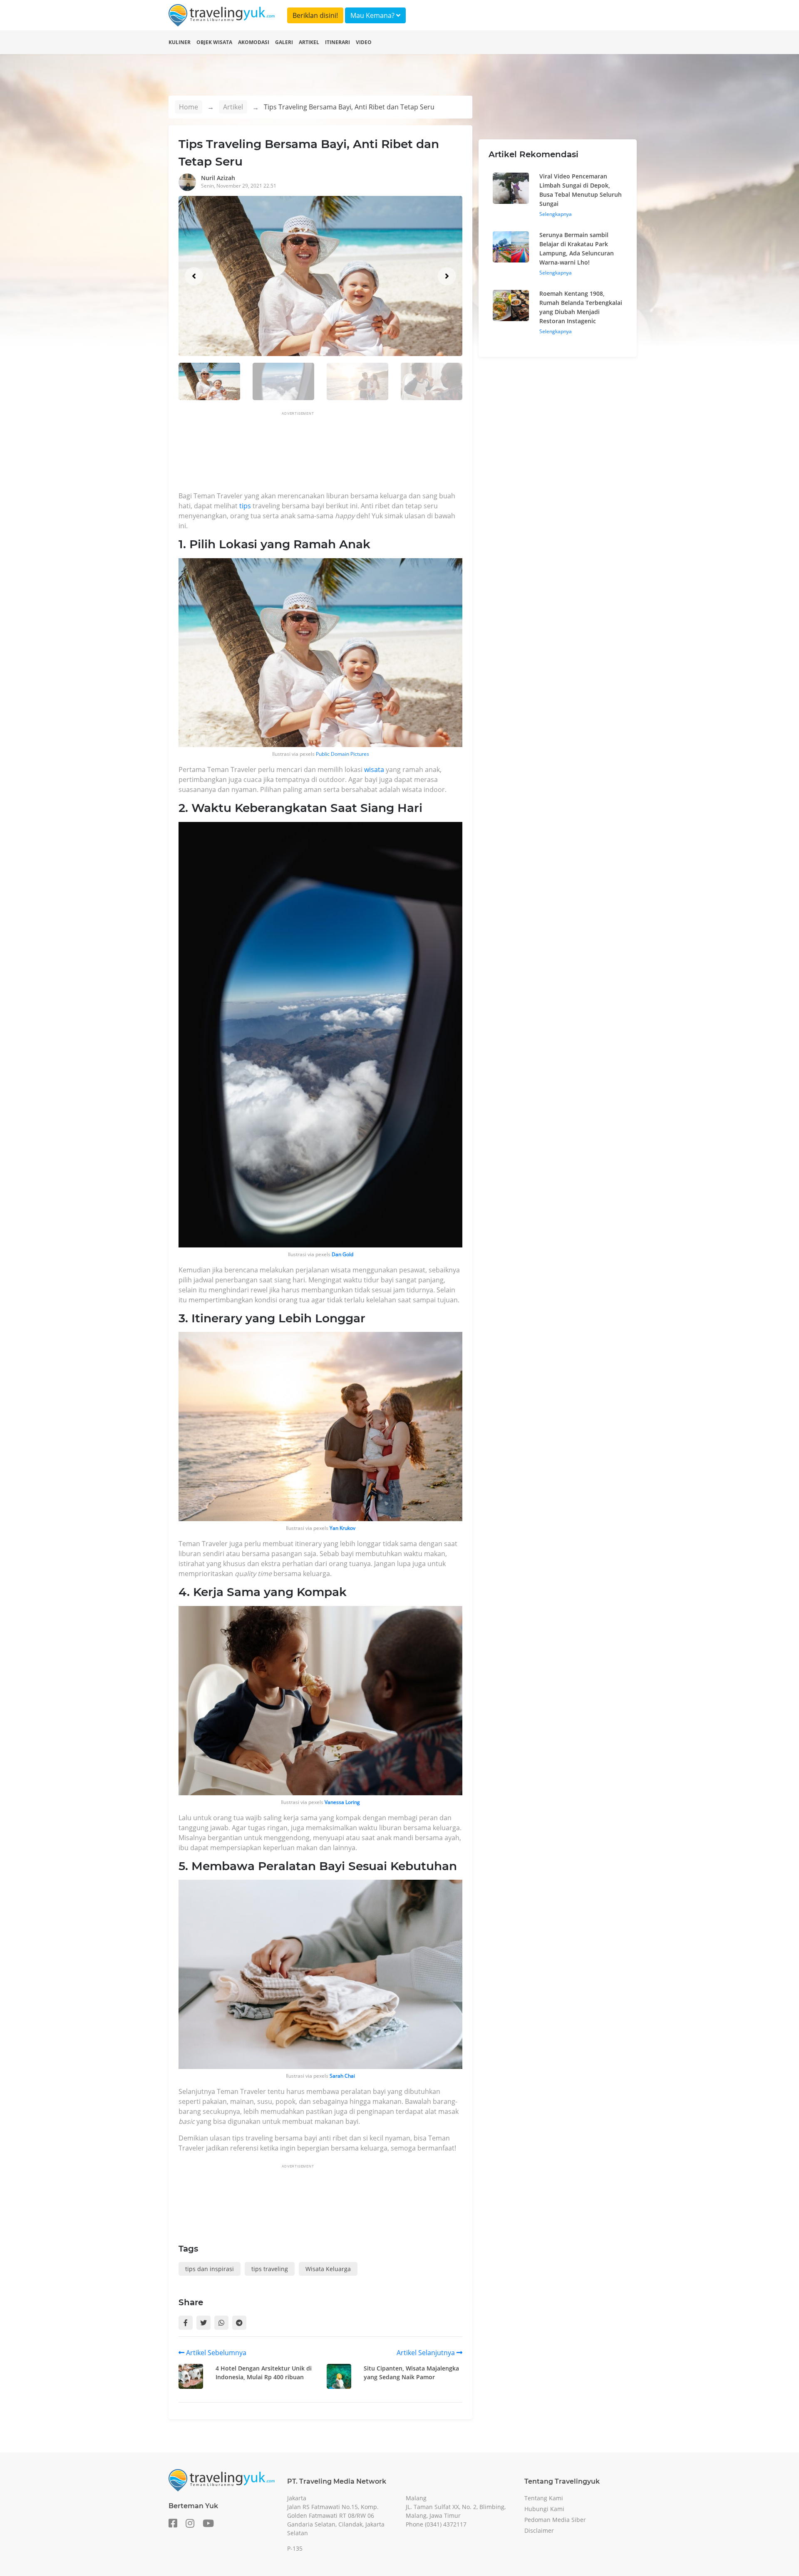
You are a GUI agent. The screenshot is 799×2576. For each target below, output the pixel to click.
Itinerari (337, 42)
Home (189, 107)
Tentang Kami (544, 2498)
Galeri (284, 42)
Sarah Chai (342, 2076)
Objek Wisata (214, 42)
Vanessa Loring (342, 1802)
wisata (374, 770)
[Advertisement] (330, 454)
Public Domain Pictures (342, 754)
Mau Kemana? (373, 15)
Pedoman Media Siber (555, 2520)
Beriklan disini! (315, 15)
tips (245, 506)
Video (364, 42)
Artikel (309, 42)
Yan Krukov (342, 1528)
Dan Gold (342, 1254)
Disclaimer (539, 2530)
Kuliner (180, 42)
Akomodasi (254, 42)
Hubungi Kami (544, 2509)
